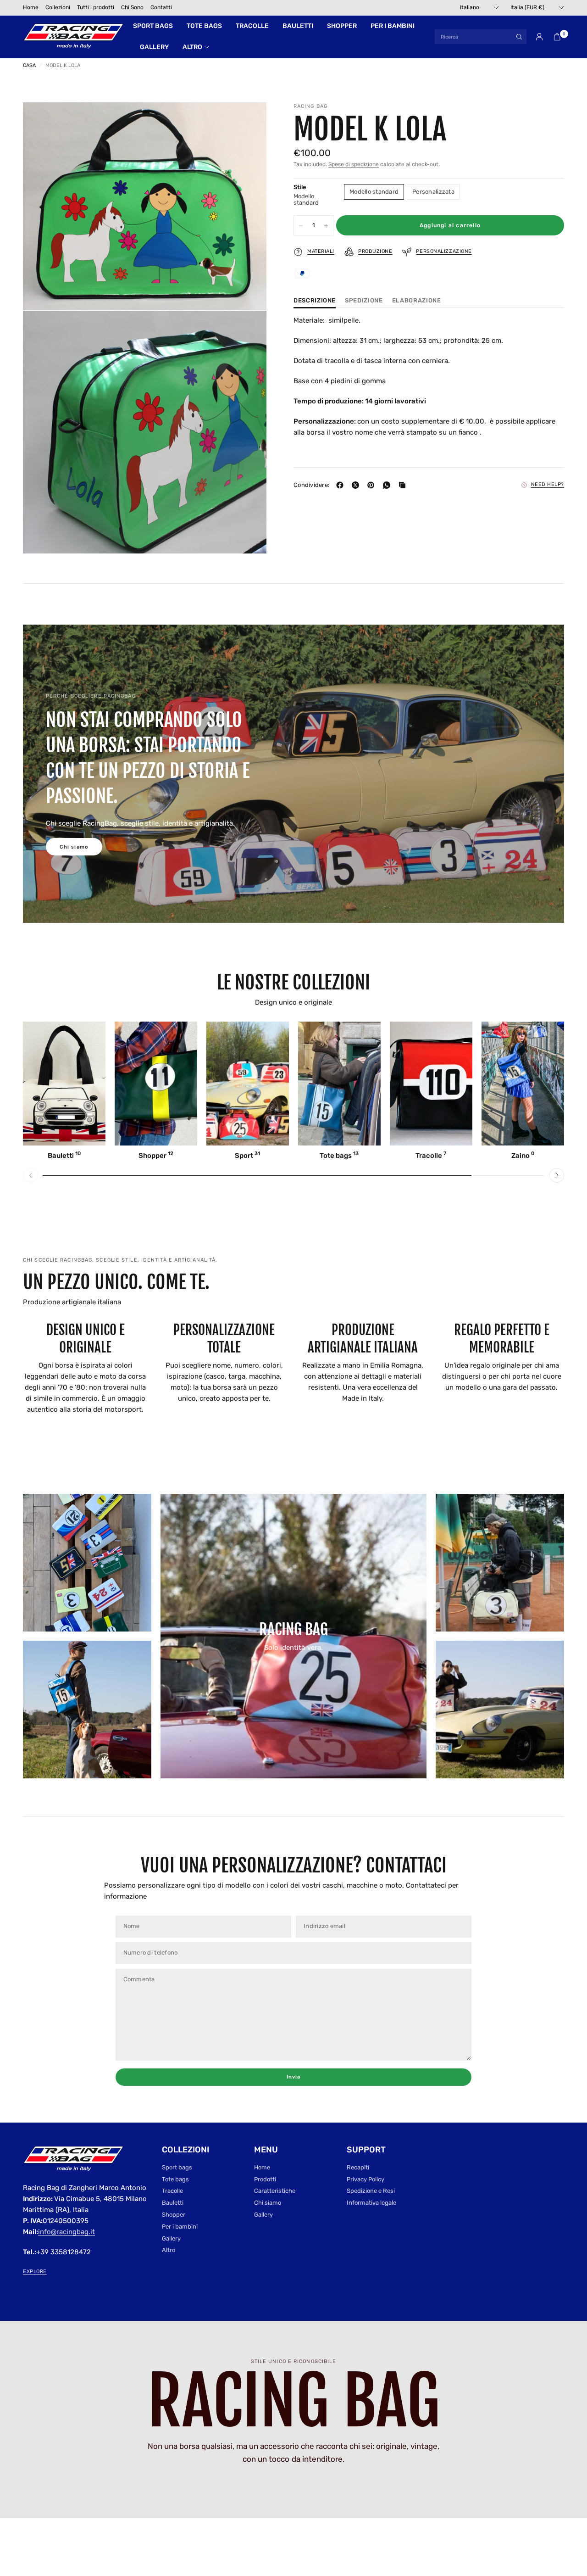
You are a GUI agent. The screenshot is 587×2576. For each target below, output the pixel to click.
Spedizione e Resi (371, 2191)
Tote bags (204, 26)
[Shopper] (156, 1084)
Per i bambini (393, 26)
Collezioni (58, 7)
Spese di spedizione (354, 165)
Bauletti (298, 26)
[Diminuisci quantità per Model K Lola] (301, 226)
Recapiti (358, 2167)
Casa (29, 65)
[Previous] (30, 1175)
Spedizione (364, 301)
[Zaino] (523, 1084)
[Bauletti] (64, 1084)
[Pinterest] (373, 485)
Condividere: (311, 485)
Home (31, 7)
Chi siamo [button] (74, 847)
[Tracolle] (431, 1084)
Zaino (523, 1156)
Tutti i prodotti (96, 7)
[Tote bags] (339, 1084)
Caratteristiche (275, 2191)
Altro (192, 47)
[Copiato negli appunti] (404, 485)
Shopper (342, 26)
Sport (247, 1156)
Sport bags (153, 26)
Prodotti (265, 2179)
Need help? (548, 485)
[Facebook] (342, 485)
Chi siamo (268, 2203)
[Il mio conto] (539, 37)
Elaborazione (417, 301)
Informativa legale (371, 2203)
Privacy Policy (365, 2179)
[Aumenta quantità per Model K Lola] (326, 226)
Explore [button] (35, 2271)
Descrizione (315, 301)
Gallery (154, 47)
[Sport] (248, 1084)
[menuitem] (31, 8)
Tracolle (252, 26)
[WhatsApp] (388, 485)
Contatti (161, 7)
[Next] (557, 1175)
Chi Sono (132, 7)
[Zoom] (247, 122)
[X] (357, 485)
